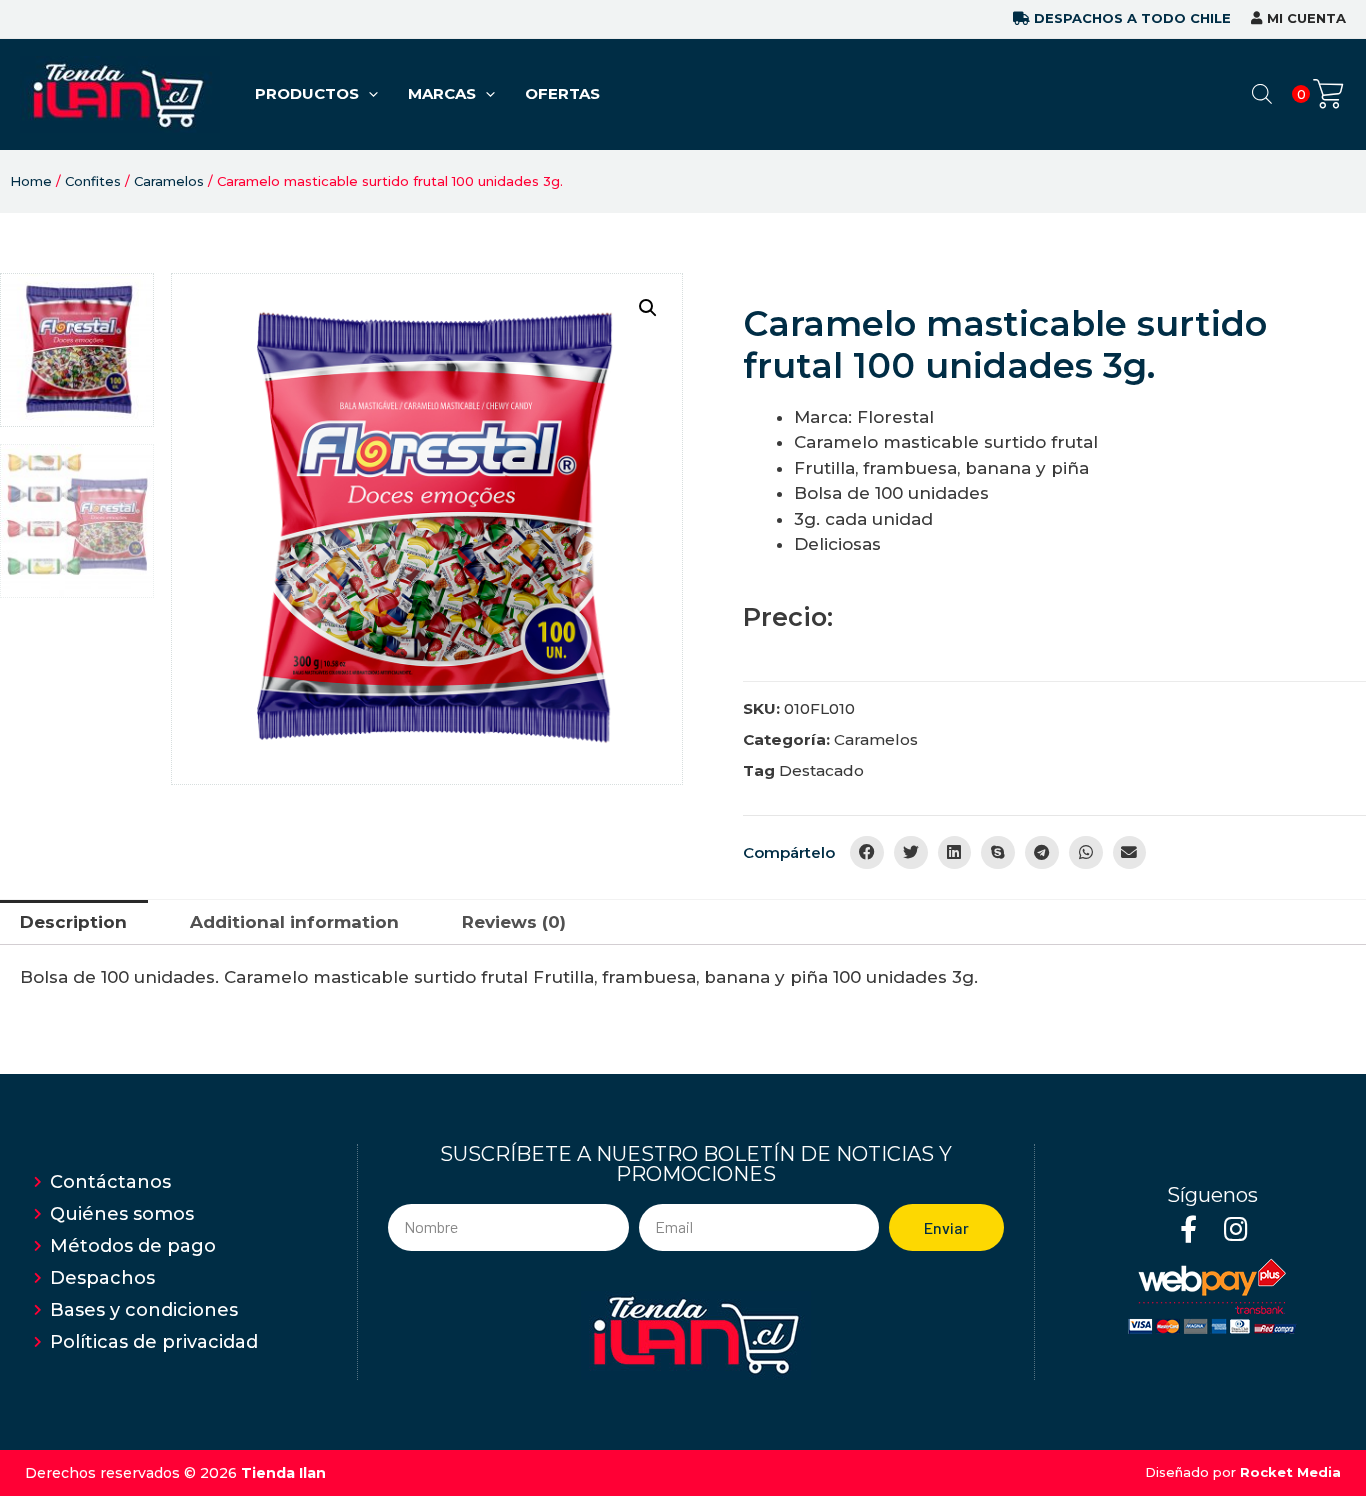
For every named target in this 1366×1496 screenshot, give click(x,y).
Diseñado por (1243, 1472)
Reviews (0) (514, 922)
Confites (93, 181)
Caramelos (169, 181)
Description (73, 922)
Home (31, 181)
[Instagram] (1235, 1228)
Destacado (821, 770)
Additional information (294, 922)
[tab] (74, 922)
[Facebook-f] (1188, 1228)
